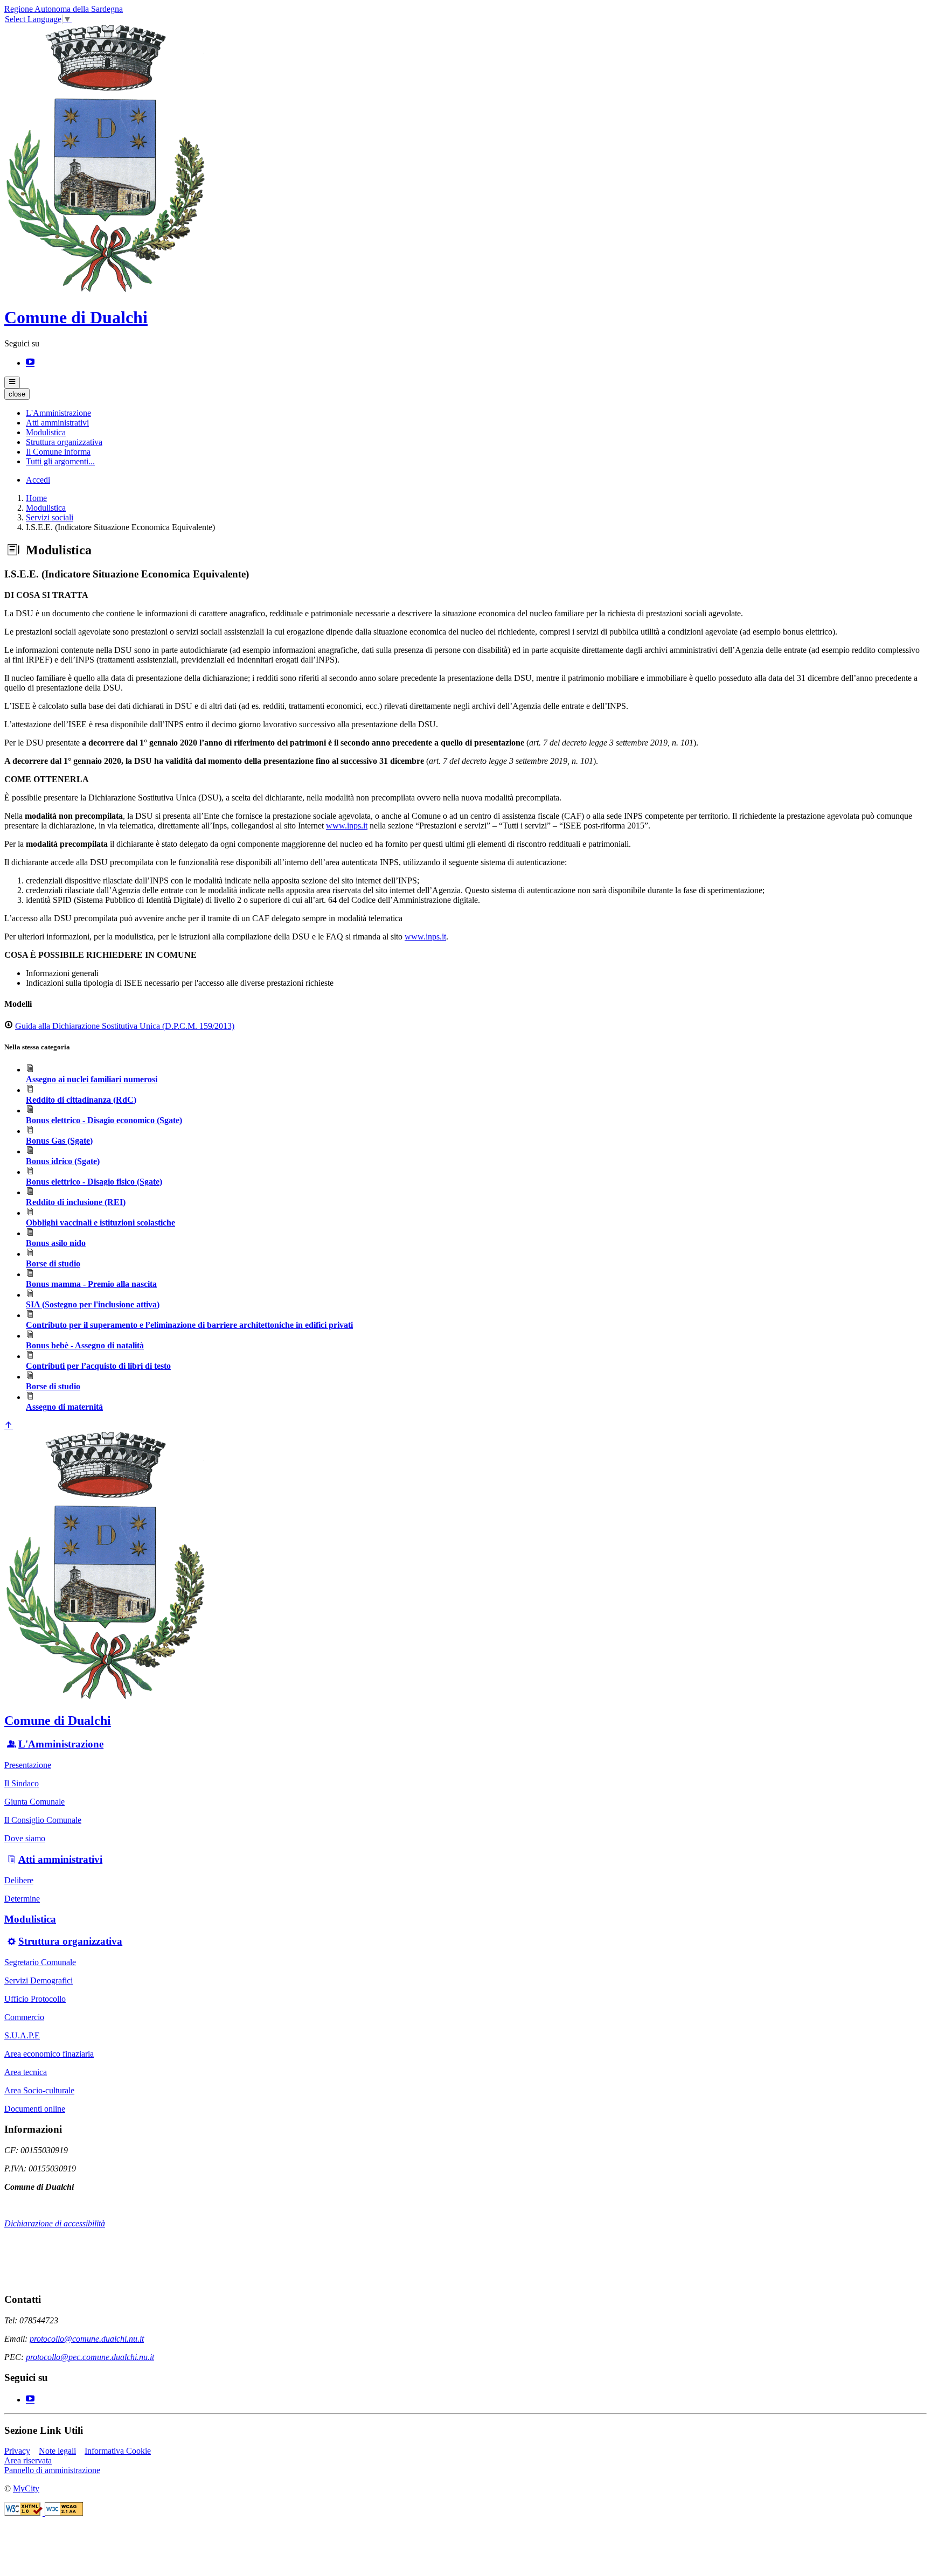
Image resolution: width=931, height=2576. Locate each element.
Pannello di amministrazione (52, 2470)
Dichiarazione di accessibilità (55, 2223)
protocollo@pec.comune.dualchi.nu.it (90, 2357)
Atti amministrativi (60, 1859)
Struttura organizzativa (70, 1941)
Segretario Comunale (40, 1962)
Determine (22, 1899)
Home (36, 498)
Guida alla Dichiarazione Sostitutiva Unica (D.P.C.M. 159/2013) (125, 1026)
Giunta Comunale (34, 1802)
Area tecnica (26, 2072)
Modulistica (46, 508)
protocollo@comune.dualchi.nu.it (87, 2339)
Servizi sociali (50, 517)
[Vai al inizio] (9, 1426)
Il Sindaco (22, 1783)
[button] (58, 413)
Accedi (38, 480)
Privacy (17, 2451)
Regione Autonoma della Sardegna (64, 9)
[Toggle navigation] (12, 382)
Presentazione (28, 1765)
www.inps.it (347, 826)
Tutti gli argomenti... (60, 461)
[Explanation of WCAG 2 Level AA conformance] (64, 2513)
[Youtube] (30, 363)
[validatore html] (25, 2513)
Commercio (24, 2017)
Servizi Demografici (39, 1980)
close (17, 394)
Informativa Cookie (118, 2451)
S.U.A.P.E (22, 2035)
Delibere (19, 1880)
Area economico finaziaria (49, 2054)
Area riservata (28, 2460)
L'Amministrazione (61, 1744)
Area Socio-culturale (39, 2090)
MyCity (26, 2488)
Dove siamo (25, 1838)
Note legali (57, 2451)
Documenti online (35, 2109)
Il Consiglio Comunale (43, 1820)
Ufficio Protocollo (35, 1999)
